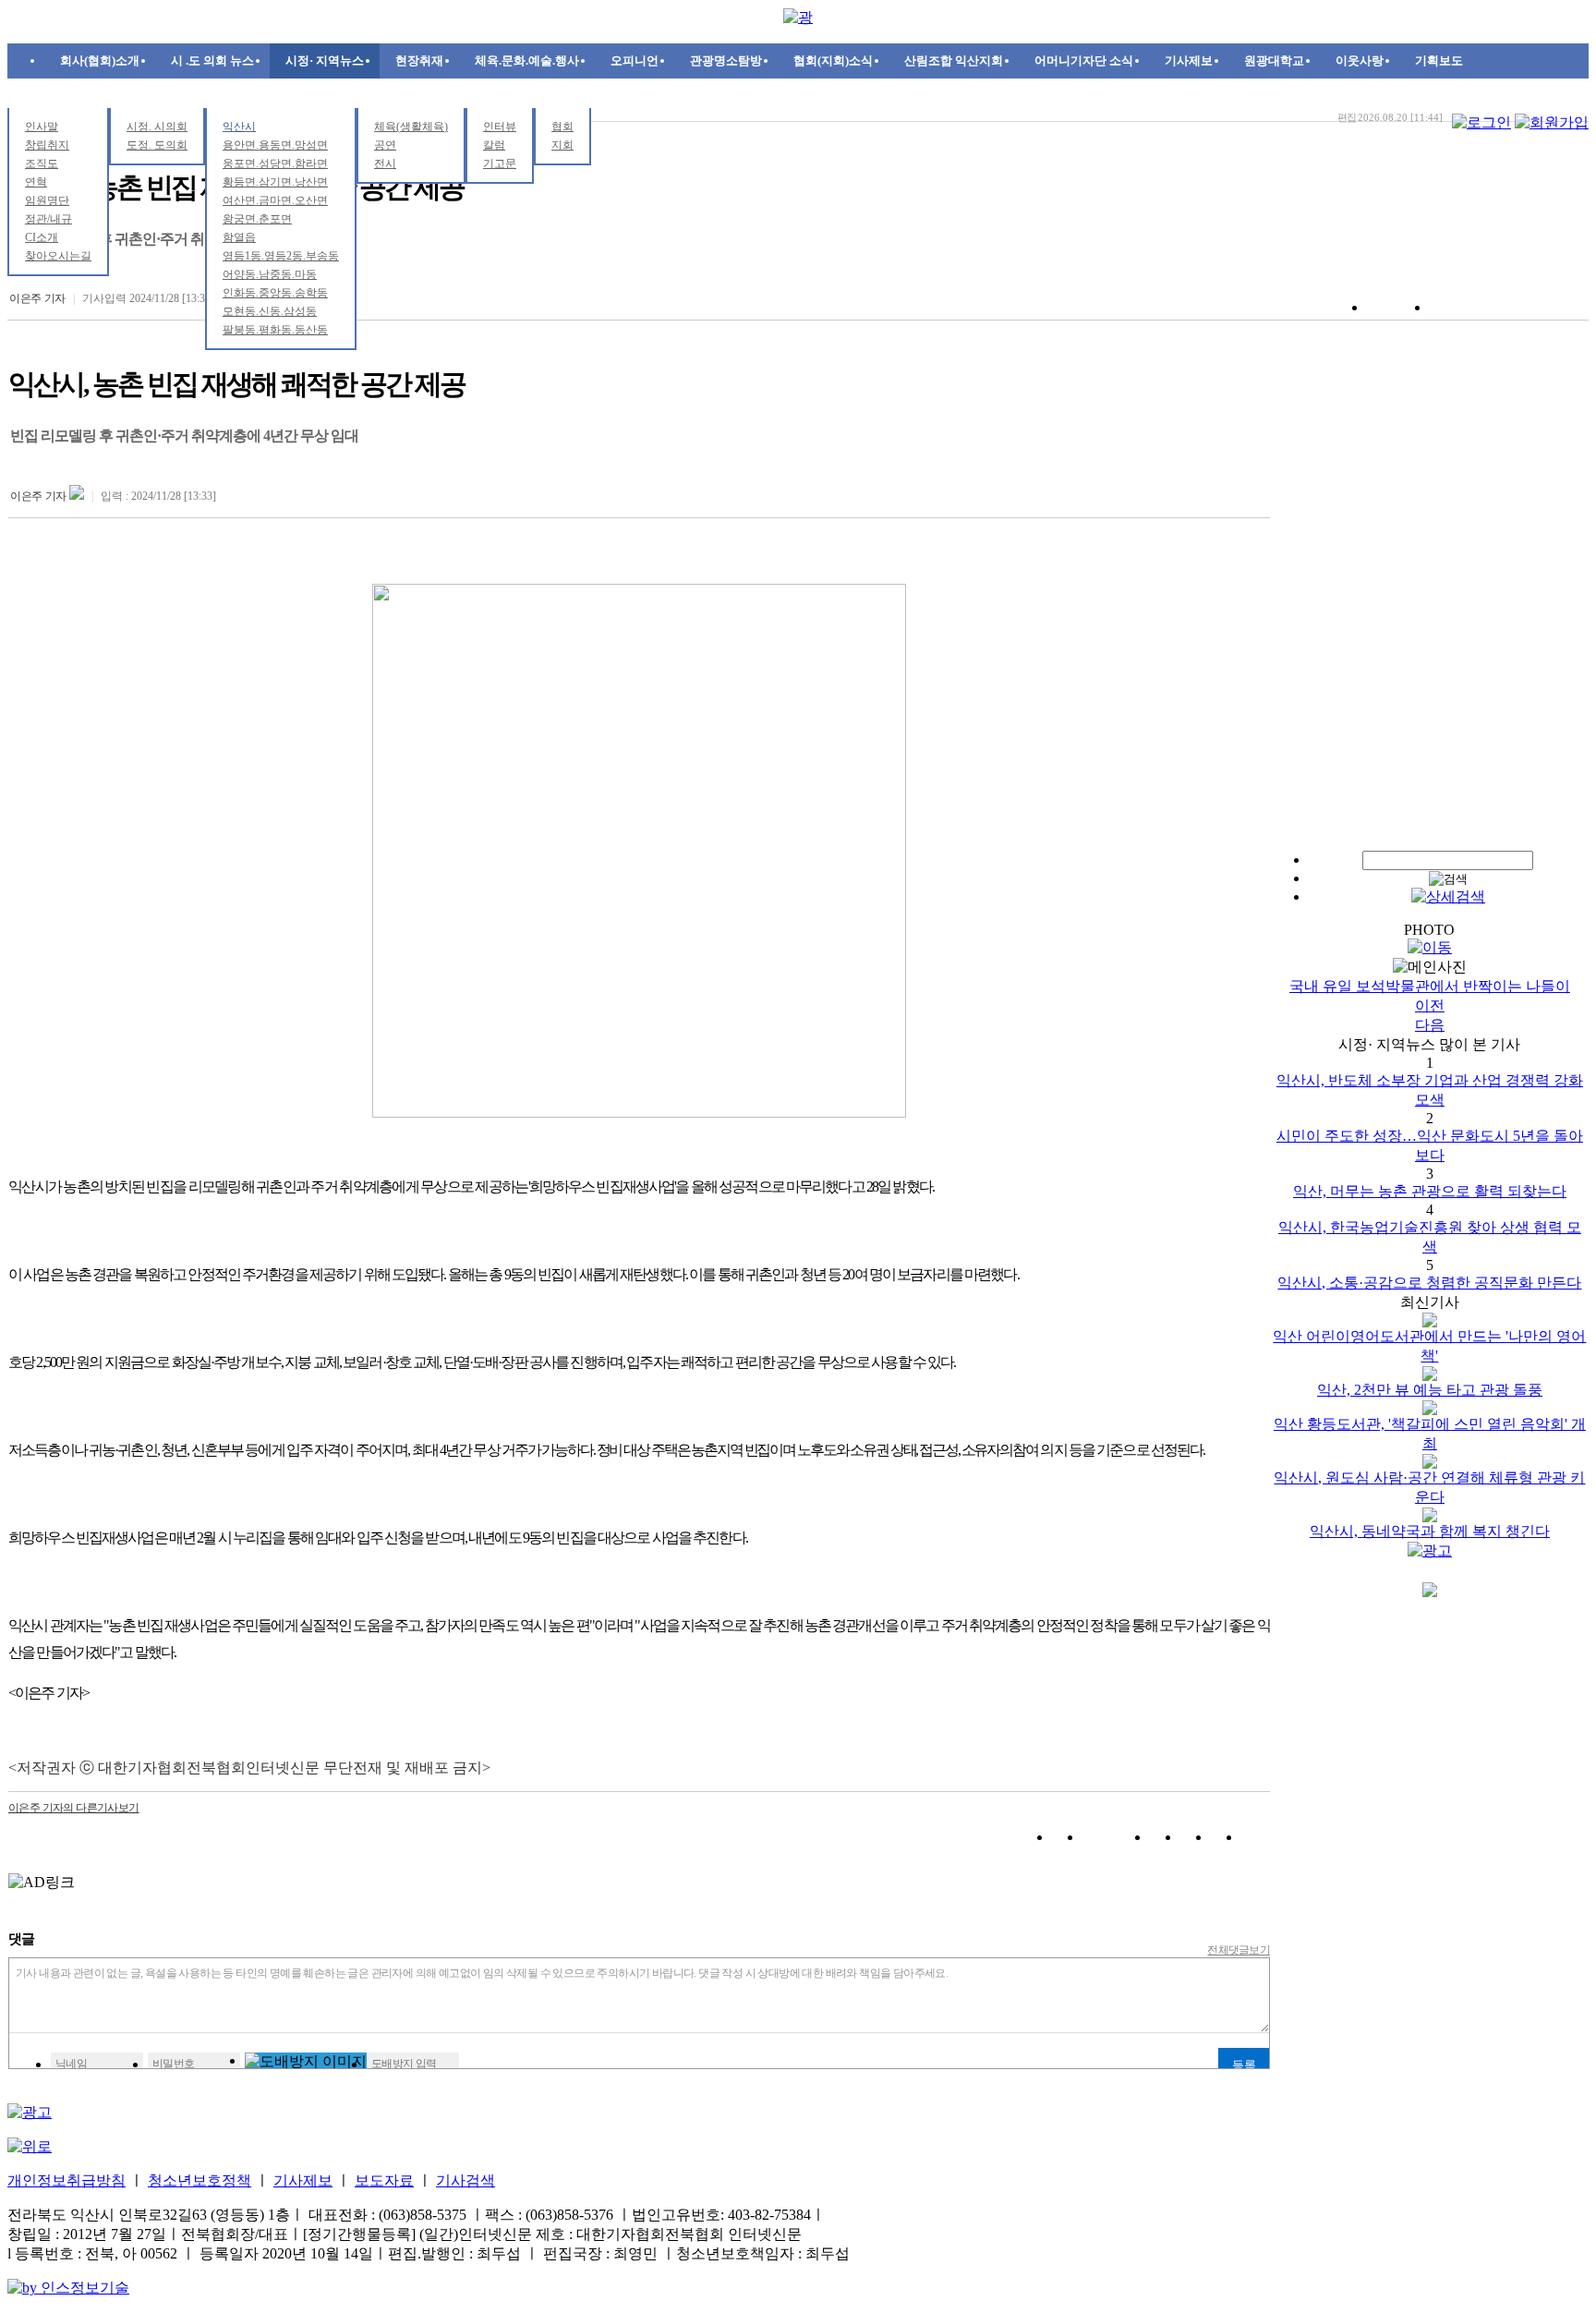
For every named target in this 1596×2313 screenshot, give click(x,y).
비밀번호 (174, 2064)
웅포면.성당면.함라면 (275, 163)
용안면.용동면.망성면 (275, 145)
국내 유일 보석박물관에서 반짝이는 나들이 (1430, 986)
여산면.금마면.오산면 (275, 200)
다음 (1430, 1025)
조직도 (42, 163)
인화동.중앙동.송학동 (275, 293)
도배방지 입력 (404, 2064)
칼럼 (494, 145)
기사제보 (1189, 61)
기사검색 (465, 2180)
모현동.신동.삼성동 (270, 311)
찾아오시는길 (58, 256)
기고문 (500, 163)
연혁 (36, 182)
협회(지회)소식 (833, 61)
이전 (1430, 1005)
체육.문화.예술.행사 (527, 61)
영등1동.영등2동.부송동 (281, 256)
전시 (385, 163)
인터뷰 (500, 127)
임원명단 (47, 200)
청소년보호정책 (199, 2180)
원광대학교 (1274, 61)
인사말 (42, 127)
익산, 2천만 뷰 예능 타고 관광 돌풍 (1430, 1390)
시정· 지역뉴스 (325, 61)
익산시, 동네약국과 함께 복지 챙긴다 (1430, 1531)
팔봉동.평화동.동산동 (275, 330)
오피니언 (635, 61)
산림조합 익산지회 (954, 61)
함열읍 (239, 237)
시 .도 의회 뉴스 (212, 61)
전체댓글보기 (1239, 1950)
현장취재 (419, 61)
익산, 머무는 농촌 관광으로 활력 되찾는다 (1430, 1191)
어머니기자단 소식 (1084, 61)
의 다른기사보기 (74, 1808)
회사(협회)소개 (100, 61)
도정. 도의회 (157, 145)
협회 (562, 127)
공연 (385, 145)
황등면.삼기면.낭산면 (275, 182)
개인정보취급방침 (66, 2180)
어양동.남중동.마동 (270, 274)
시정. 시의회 (157, 127)
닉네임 (71, 2064)
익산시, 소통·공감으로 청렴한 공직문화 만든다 (1429, 1283)
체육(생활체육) (411, 127)
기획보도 (1439, 61)
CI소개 (42, 237)
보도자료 (384, 2180)
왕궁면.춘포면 (257, 219)
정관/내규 (48, 219)
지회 (562, 145)
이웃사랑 (1360, 61)
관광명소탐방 (726, 61)
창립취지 (47, 145)
